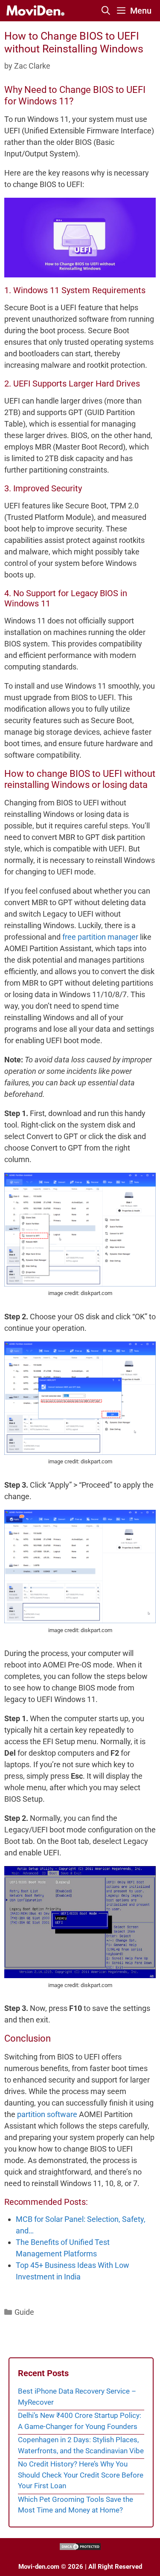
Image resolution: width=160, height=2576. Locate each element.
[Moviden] (35, 11)
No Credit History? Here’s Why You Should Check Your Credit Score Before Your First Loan (81, 2475)
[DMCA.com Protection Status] (80, 2549)
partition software (47, 2114)
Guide (24, 2312)
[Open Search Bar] (106, 11)
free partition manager (100, 937)
